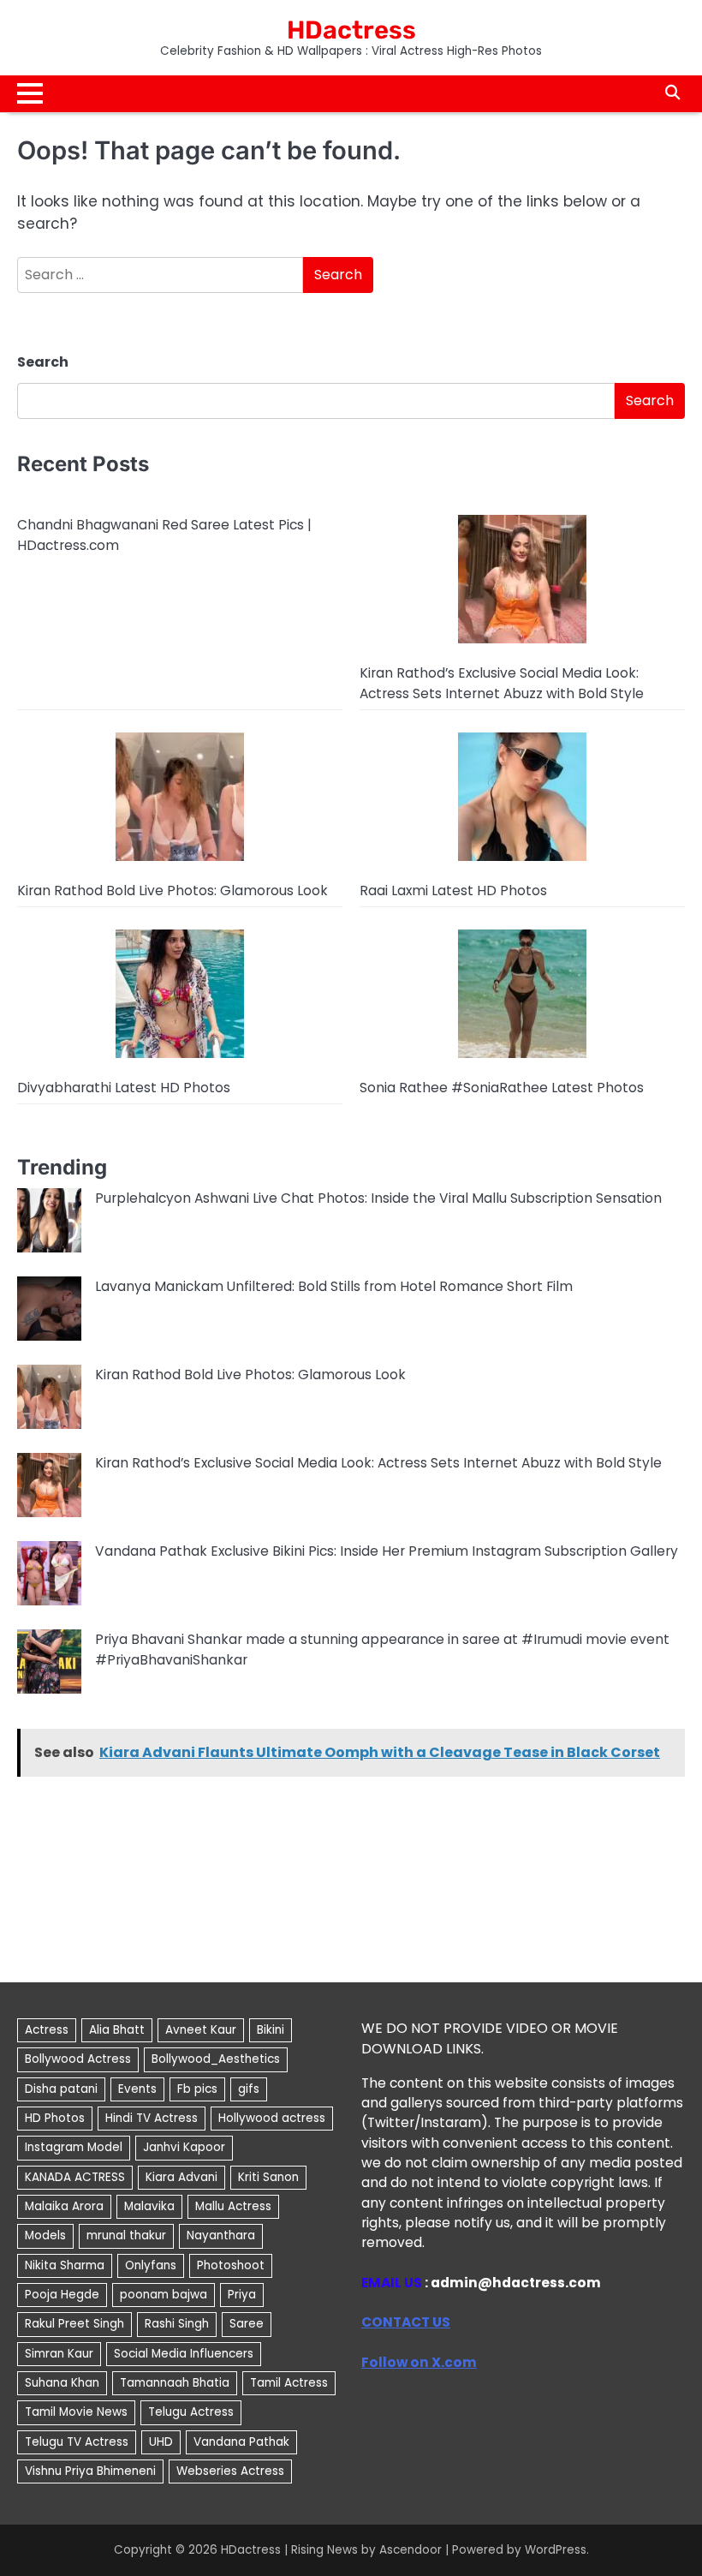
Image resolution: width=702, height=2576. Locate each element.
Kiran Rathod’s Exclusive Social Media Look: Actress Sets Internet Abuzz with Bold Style (378, 1463)
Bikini (271, 2030)
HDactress (351, 30)
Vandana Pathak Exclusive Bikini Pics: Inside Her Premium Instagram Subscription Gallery (387, 1551)
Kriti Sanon (268, 2177)
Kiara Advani (181, 2177)
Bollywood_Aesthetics (216, 2059)
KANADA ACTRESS (75, 2177)
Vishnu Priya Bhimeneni (90, 2471)
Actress (47, 2030)
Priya (242, 2295)
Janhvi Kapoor (184, 2147)
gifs (249, 2089)
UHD (161, 2442)
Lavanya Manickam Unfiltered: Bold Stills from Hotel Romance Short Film (334, 1286)
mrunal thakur (126, 2235)
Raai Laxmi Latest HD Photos (453, 891)
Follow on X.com (419, 2362)
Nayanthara (221, 2235)
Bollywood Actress (78, 2059)
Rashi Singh (177, 2324)
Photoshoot (231, 2265)
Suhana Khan (62, 2383)
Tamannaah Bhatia (175, 2383)
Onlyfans (151, 2265)
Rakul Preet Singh (74, 2324)
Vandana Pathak (241, 2442)
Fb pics (197, 2089)
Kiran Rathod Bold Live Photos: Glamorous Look (173, 891)
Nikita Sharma (65, 2265)
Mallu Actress (233, 2206)
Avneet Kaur (201, 2030)
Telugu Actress (191, 2412)
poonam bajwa (164, 2295)
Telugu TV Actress (77, 2442)
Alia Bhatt (117, 2030)
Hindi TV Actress (152, 2118)
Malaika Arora (64, 2206)
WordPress (556, 2550)
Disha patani (61, 2089)
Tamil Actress (289, 2383)
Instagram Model (74, 2147)
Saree (247, 2324)
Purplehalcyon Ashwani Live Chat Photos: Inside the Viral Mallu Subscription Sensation (378, 1198)
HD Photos (55, 2118)
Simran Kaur (59, 2354)
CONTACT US (406, 2322)
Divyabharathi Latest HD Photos (124, 1088)
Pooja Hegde (62, 2295)
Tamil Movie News (76, 2412)
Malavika (149, 2206)
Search (43, 362)
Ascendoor (410, 2550)
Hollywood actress (272, 2118)
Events (137, 2089)
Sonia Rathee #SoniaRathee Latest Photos (502, 1088)
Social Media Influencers (184, 2354)
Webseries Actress (230, 2471)
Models (45, 2235)
